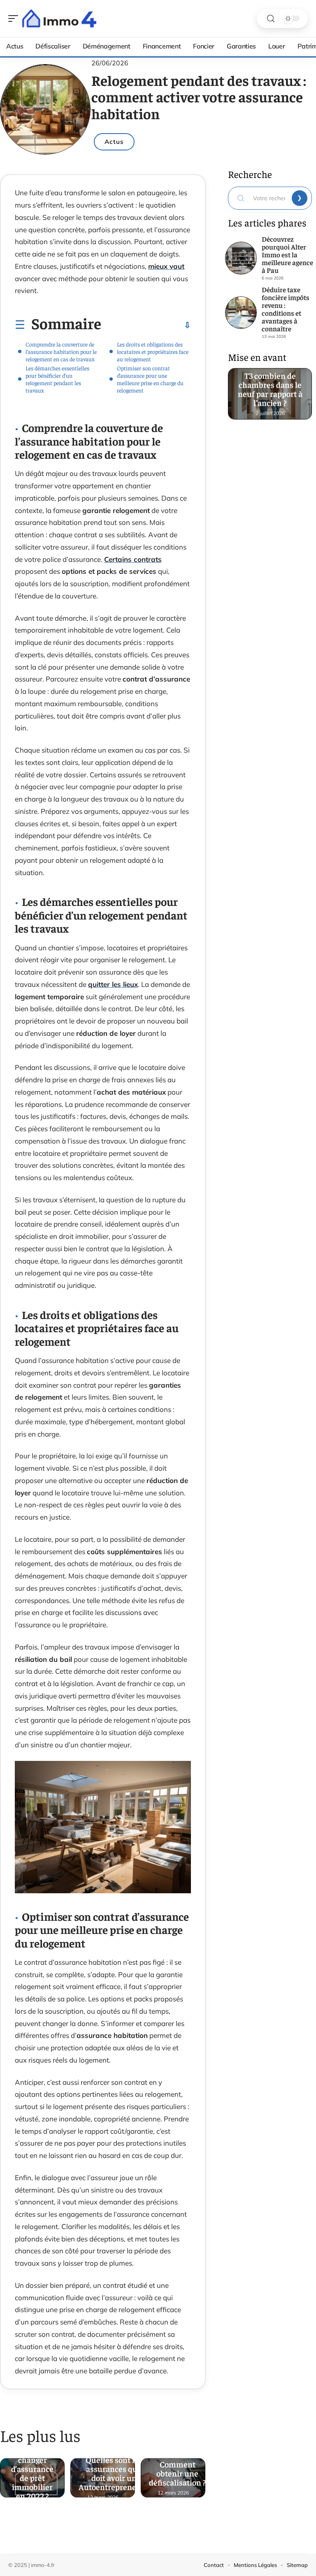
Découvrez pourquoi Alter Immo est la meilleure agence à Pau (287, 254)
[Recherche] (271, 19)
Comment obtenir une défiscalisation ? (177, 2474)
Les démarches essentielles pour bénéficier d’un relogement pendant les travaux (57, 379)
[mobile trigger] (15, 18)
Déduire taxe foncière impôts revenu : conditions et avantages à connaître (286, 309)
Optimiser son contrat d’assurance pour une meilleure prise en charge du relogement (150, 379)
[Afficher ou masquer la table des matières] (146, 325)
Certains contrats (133, 559)
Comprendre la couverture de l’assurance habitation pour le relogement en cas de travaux (61, 351)
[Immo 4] (59, 18)
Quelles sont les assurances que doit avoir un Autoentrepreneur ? (114, 2474)
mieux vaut (166, 266)
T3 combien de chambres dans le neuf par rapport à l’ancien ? (270, 387)
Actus (114, 142)
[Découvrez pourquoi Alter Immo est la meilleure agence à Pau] (241, 258)
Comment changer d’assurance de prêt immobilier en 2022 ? (32, 2474)
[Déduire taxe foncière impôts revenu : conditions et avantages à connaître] (241, 313)
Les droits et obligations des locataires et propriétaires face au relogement (153, 351)
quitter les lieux (113, 984)
